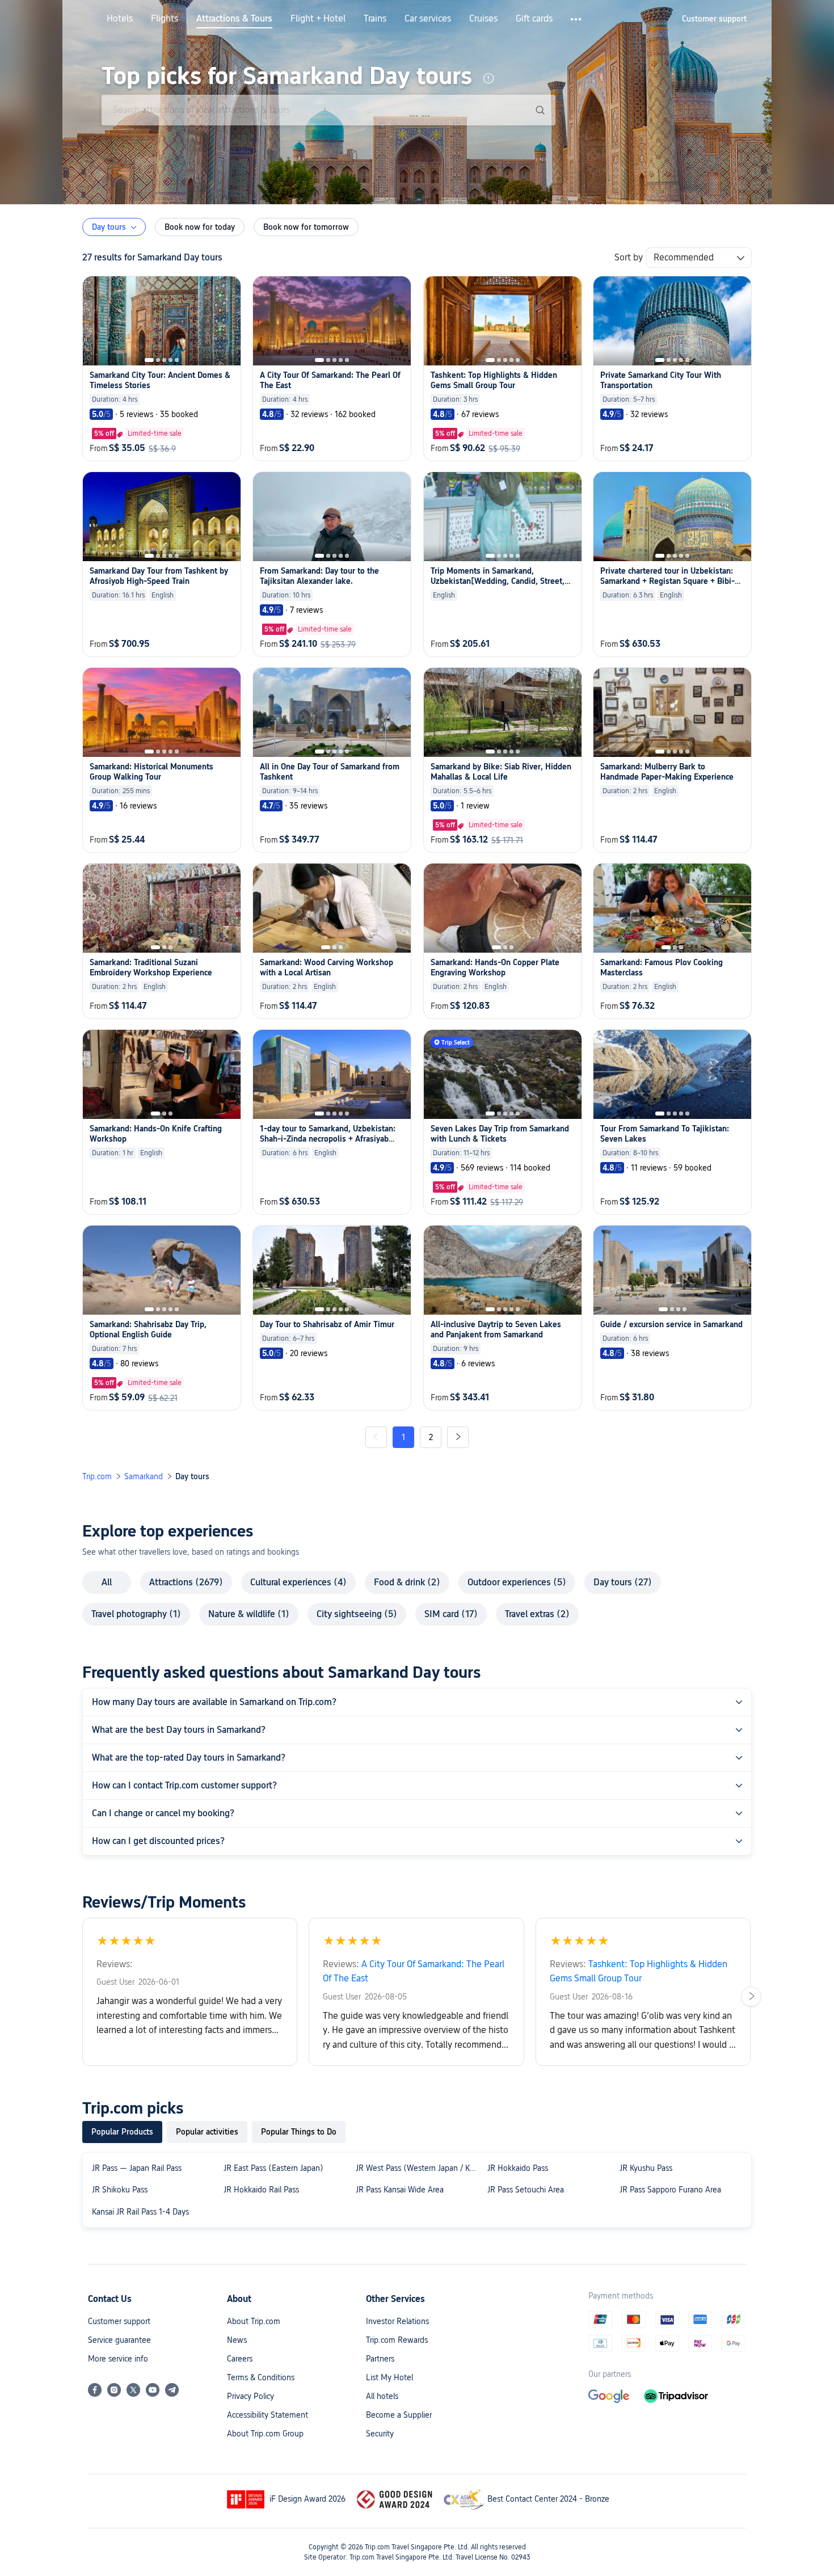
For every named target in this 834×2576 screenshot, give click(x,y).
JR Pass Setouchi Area (526, 2190)
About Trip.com (254, 2321)
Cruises (483, 19)
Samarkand (144, 1476)
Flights (165, 19)
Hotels (120, 19)
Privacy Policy (250, 2396)
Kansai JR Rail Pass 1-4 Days (140, 2212)
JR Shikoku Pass (120, 2190)
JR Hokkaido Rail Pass (261, 2190)
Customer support (119, 2321)
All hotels (382, 2396)
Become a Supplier (399, 2415)
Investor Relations (397, 2321)
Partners (380, 2359)
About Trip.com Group (265, 2434)
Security (380, 2434)
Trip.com (97, 1476)
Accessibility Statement (268, 2415)
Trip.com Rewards (397, 2340)
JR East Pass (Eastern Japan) (273, 2168)
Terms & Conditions (261, 2377)
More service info (118, 2359)
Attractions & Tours (234, 19)
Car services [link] (428, 19)
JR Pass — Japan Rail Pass (137, 2168)
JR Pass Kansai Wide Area (400, 2190)
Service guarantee (119, 2340)
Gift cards (534, 19)
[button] (577, 19)
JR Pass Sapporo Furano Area (670, 2190)
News (237, 2340)
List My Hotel (389, 2377)
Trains (375, 19)
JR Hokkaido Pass (518, 2168)
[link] (714, 19)
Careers (240, 2359)
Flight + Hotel (318, 19)
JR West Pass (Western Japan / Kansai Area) (419, 2168)
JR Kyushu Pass (646, 2168)
